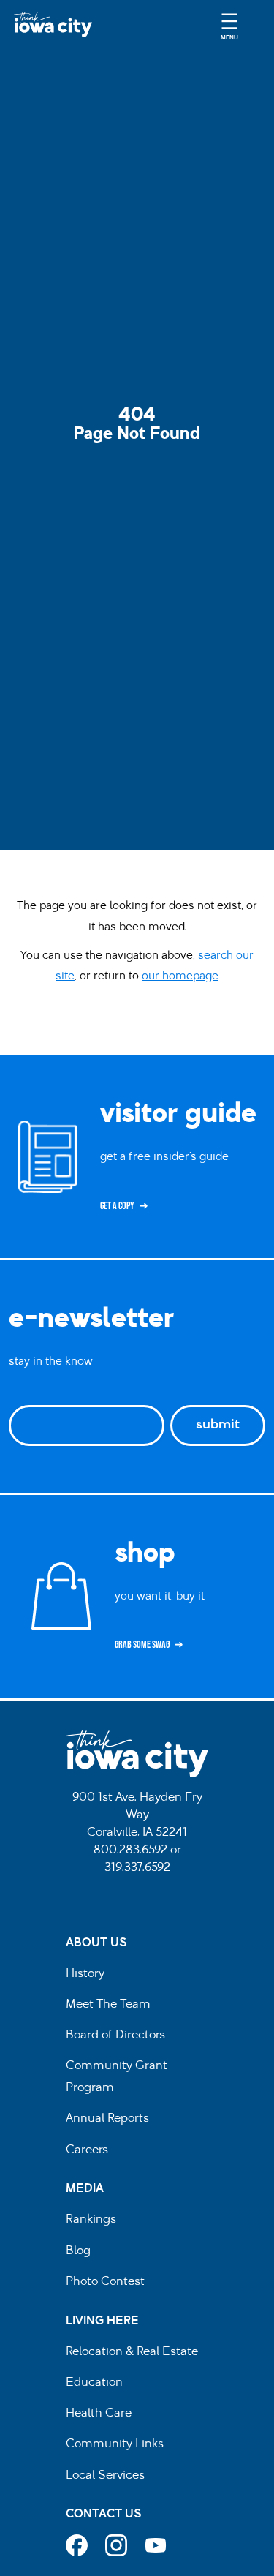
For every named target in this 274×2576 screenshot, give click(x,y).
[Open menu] (229, 25)
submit (218, 1426)
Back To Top (255, 926)
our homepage (180, 977)
